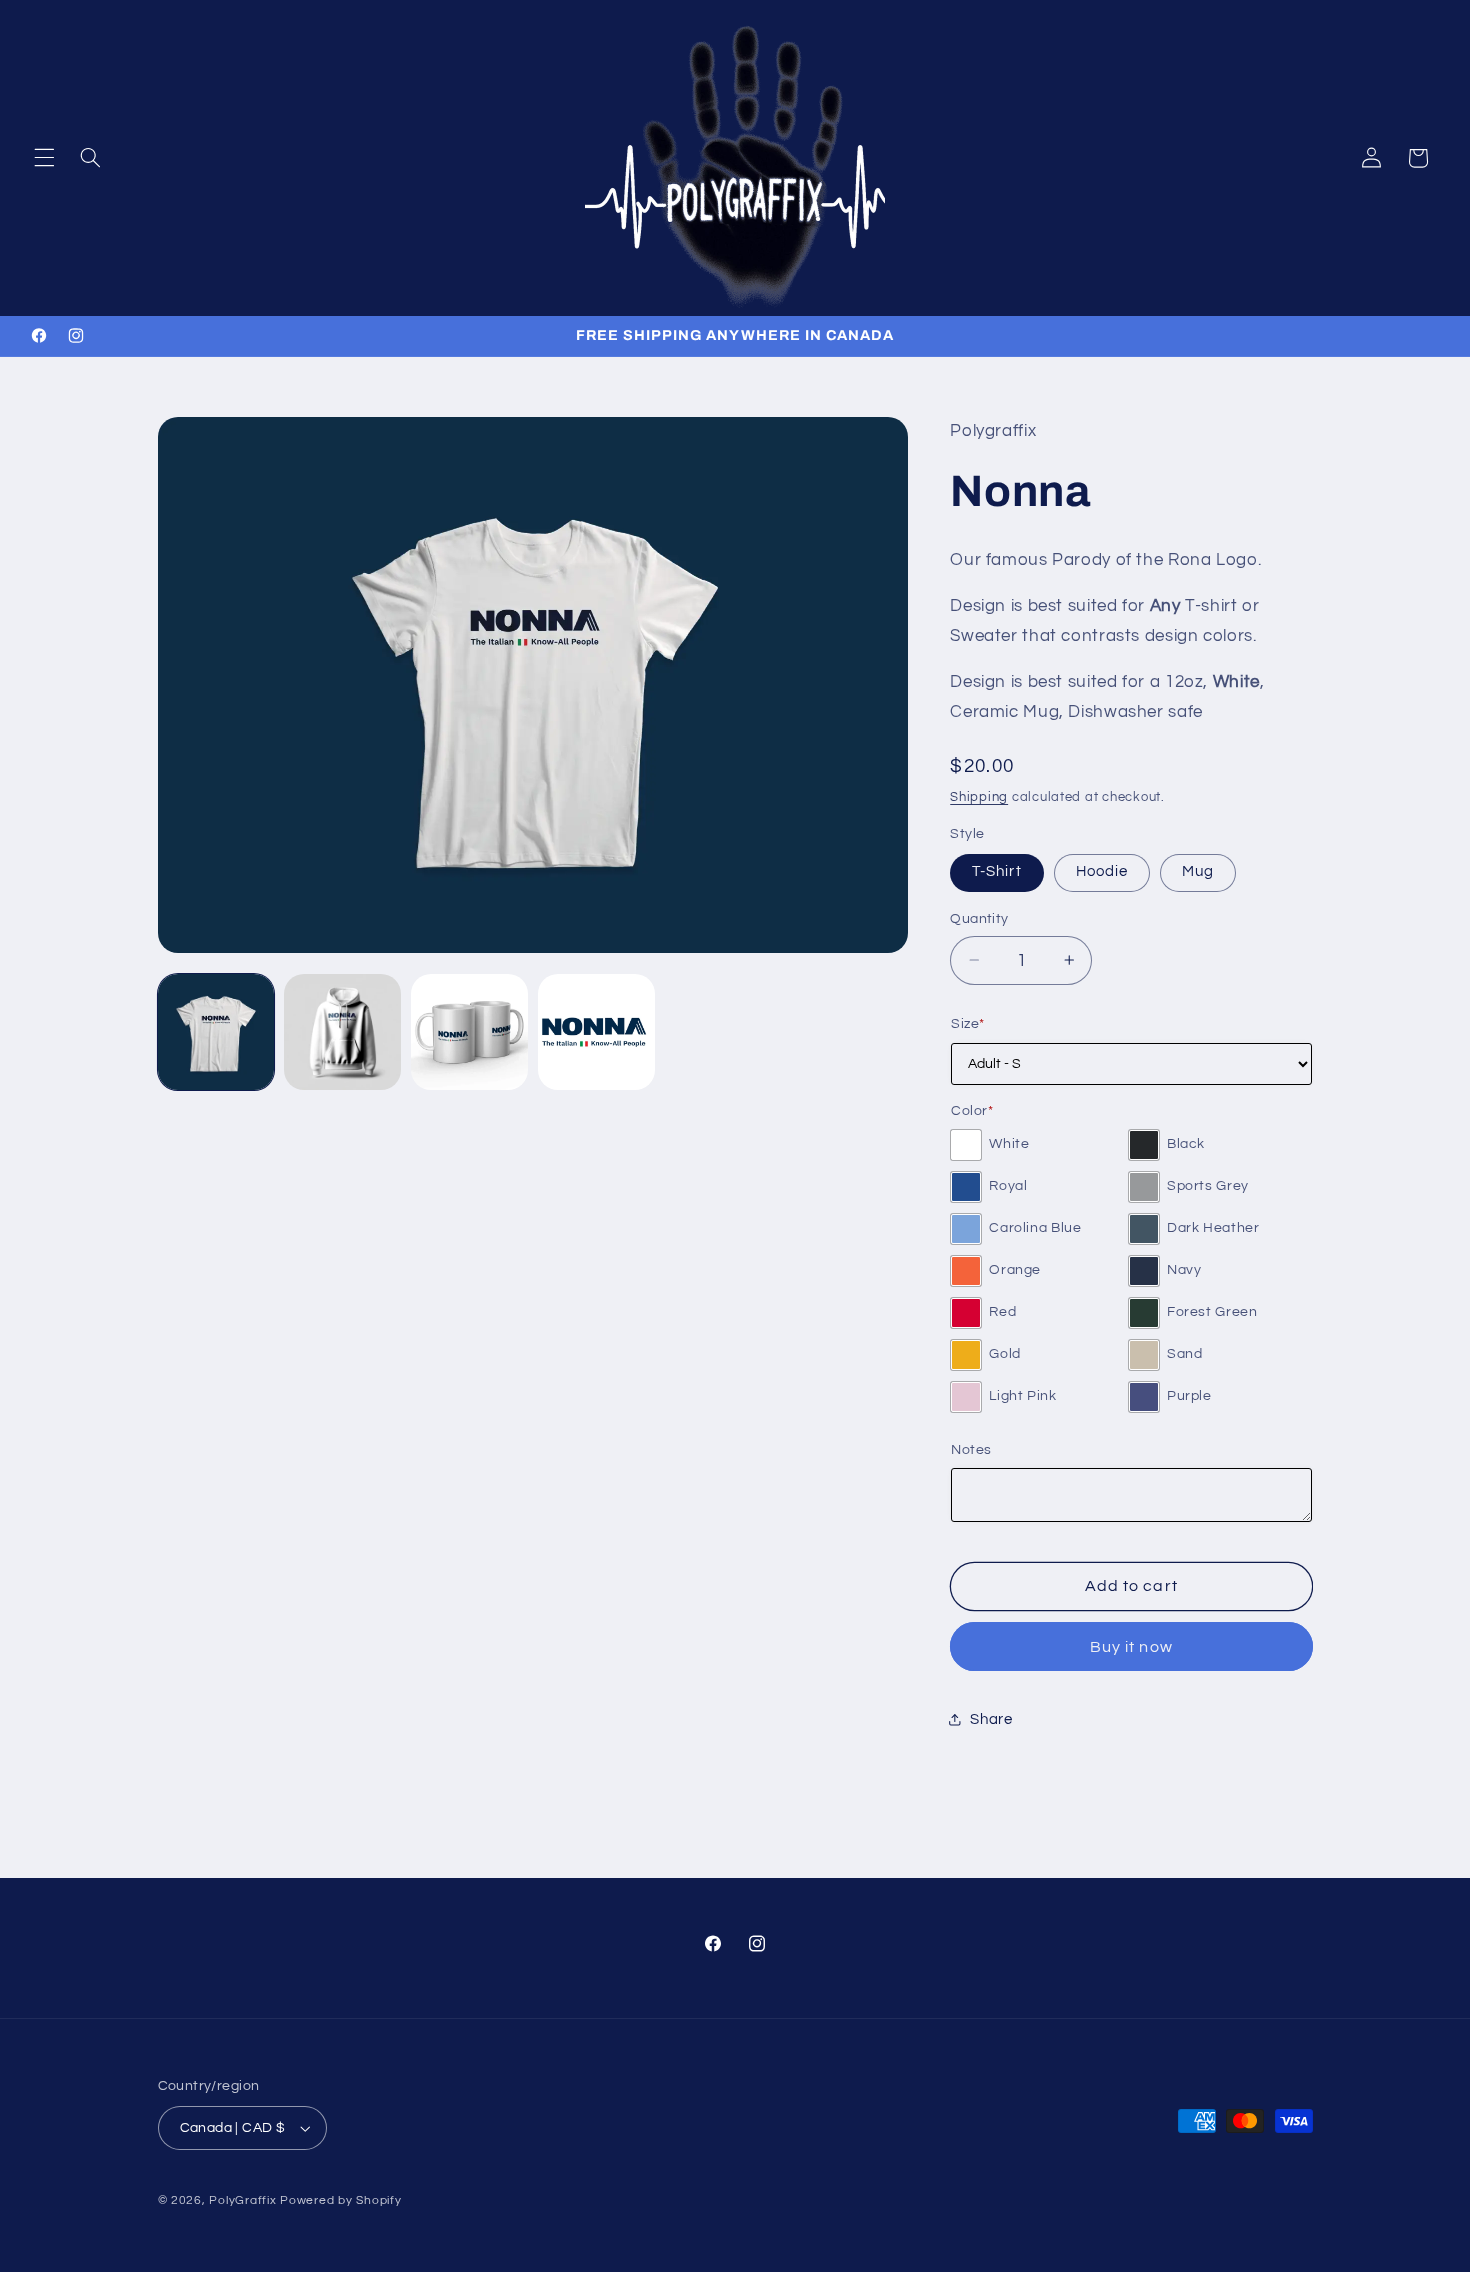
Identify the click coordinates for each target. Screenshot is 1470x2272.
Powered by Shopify (340, 2200)
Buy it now (1131, 1646)
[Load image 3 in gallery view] (469, 1032)
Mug (1198, 871)
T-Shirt (996, 871)
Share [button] (991, 1719)
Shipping (979, 796)
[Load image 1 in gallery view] (216, 1032)
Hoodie (1102, 871)
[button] (44, 158)
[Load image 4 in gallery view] (596, 1032)
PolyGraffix (242, 2200)
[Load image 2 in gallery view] (342, 1032)
